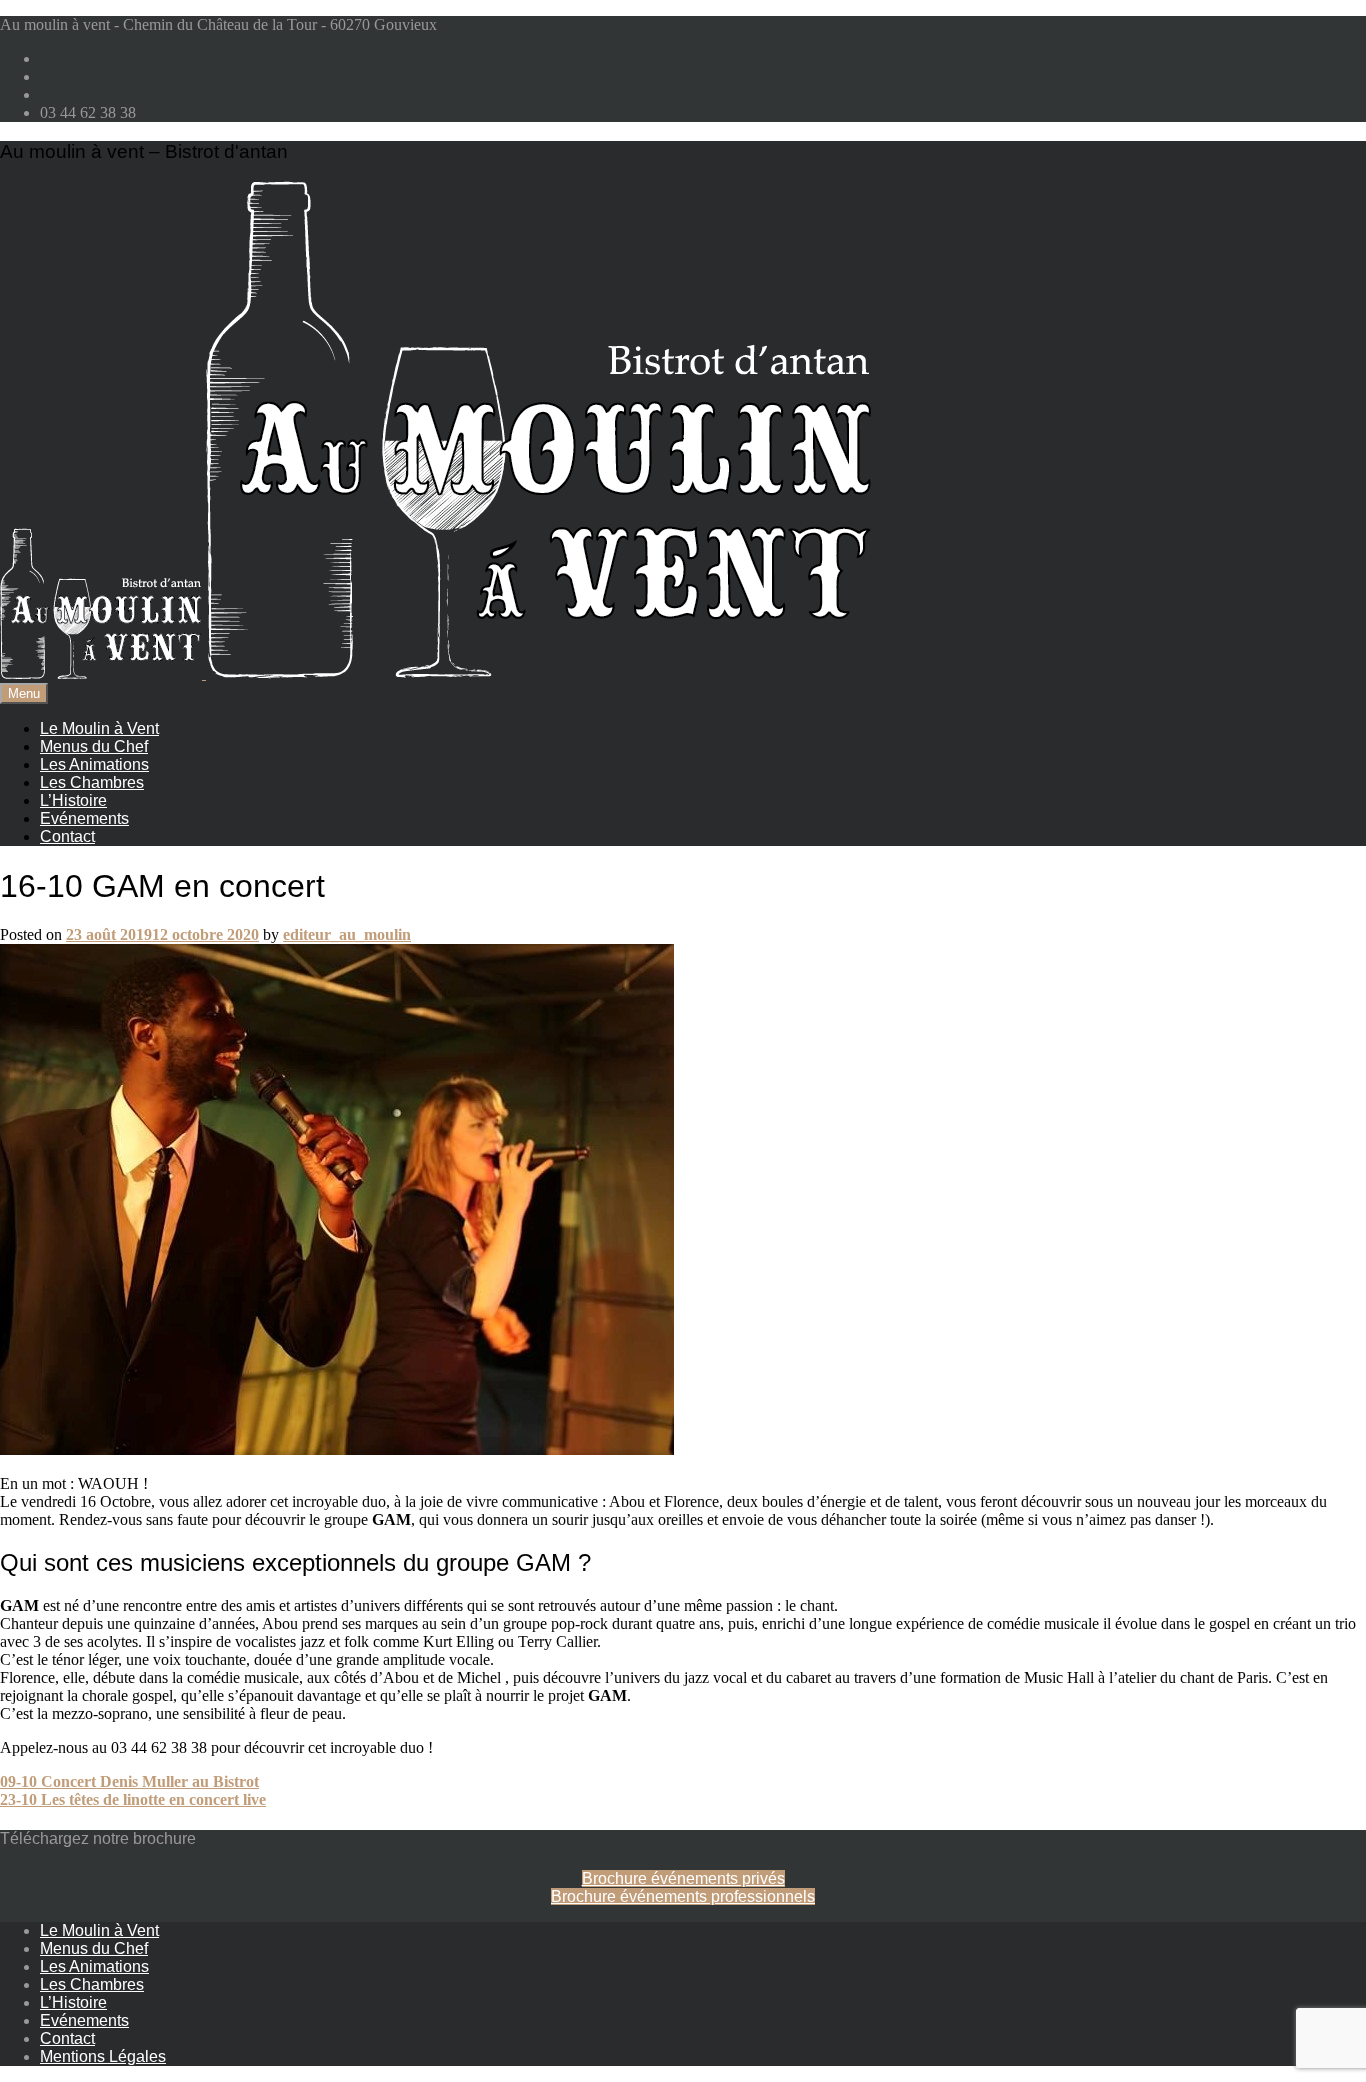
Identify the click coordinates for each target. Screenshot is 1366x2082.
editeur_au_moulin (347, 934)
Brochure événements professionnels (683, 1896)
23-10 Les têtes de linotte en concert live (133, 1799)
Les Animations (94, 764)
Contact (67, 836)
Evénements (84, 818)
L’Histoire (73, 800)
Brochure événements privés (683, 1878)
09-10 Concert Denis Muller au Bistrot (129, 1781)
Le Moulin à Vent (99, 728)
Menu (24, 693)
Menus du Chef (94, 746)
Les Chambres (92, 782)
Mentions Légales (103, 2056)
